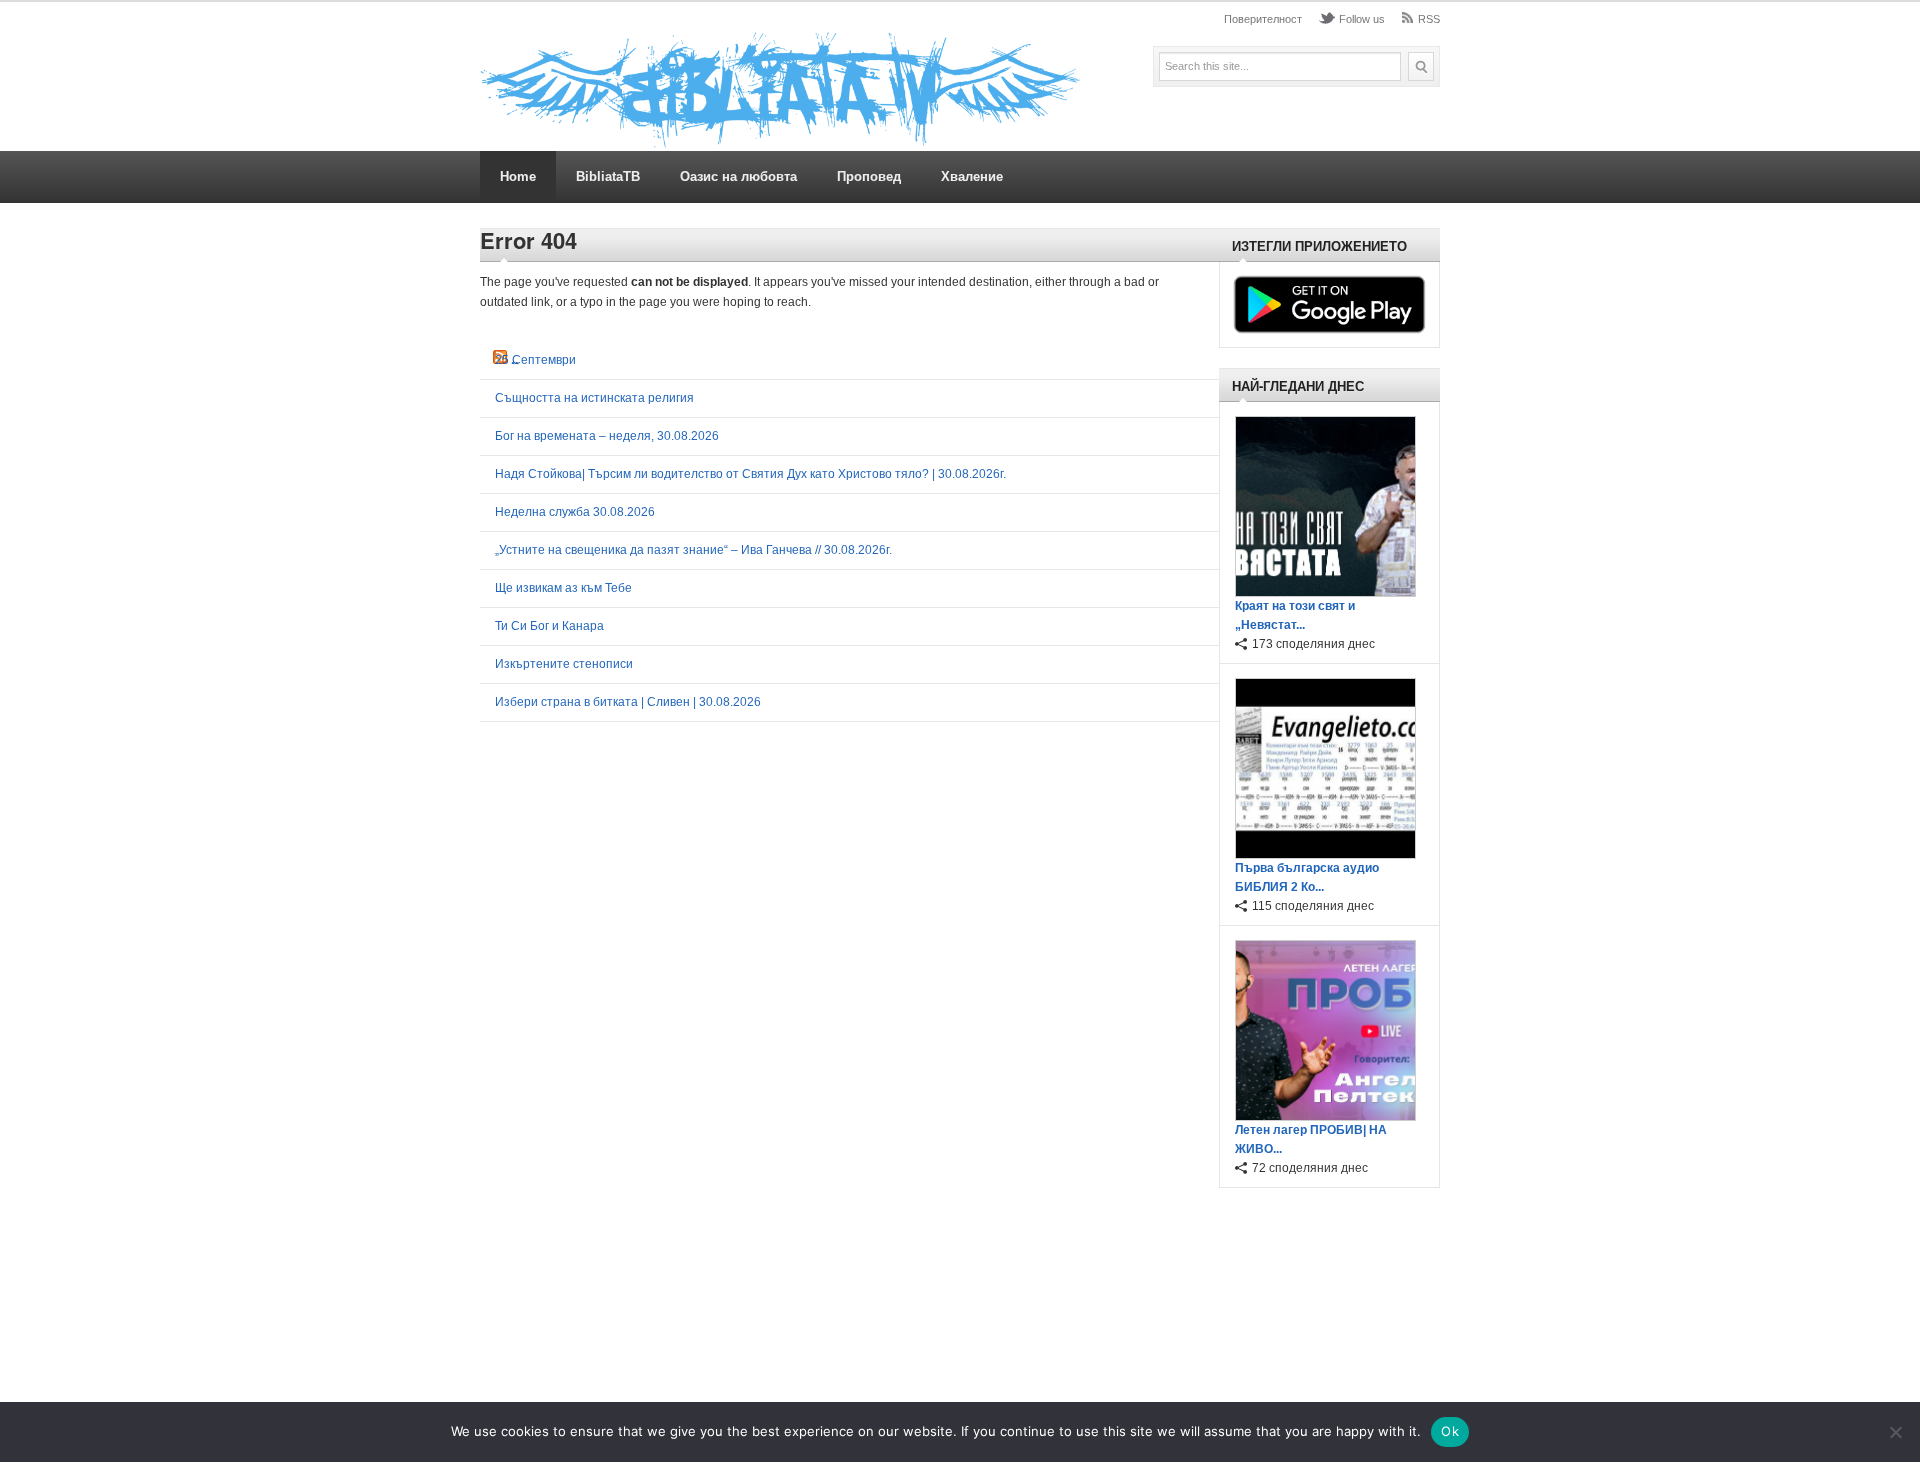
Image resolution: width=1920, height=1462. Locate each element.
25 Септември (535, 360)
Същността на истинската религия (594, 398)
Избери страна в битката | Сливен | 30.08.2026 (628, 702)
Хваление (972, 176)
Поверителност (1263, 19)
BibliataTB (608, 176)
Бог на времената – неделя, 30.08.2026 (607, 436)
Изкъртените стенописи (564, 664)
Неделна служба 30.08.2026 (575, 512)
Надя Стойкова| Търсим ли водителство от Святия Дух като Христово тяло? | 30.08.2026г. (750, 474)
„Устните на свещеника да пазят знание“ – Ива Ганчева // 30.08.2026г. (693, 550)
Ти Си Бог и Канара (549, 626)
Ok (1450, 1431)
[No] (1895, 1432)
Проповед (869, 176)
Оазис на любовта (738, 176)
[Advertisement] (1324, 1298)
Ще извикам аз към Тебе (563, 588)
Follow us (1362, 19)
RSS (1429, 19)
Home (518, 176)
